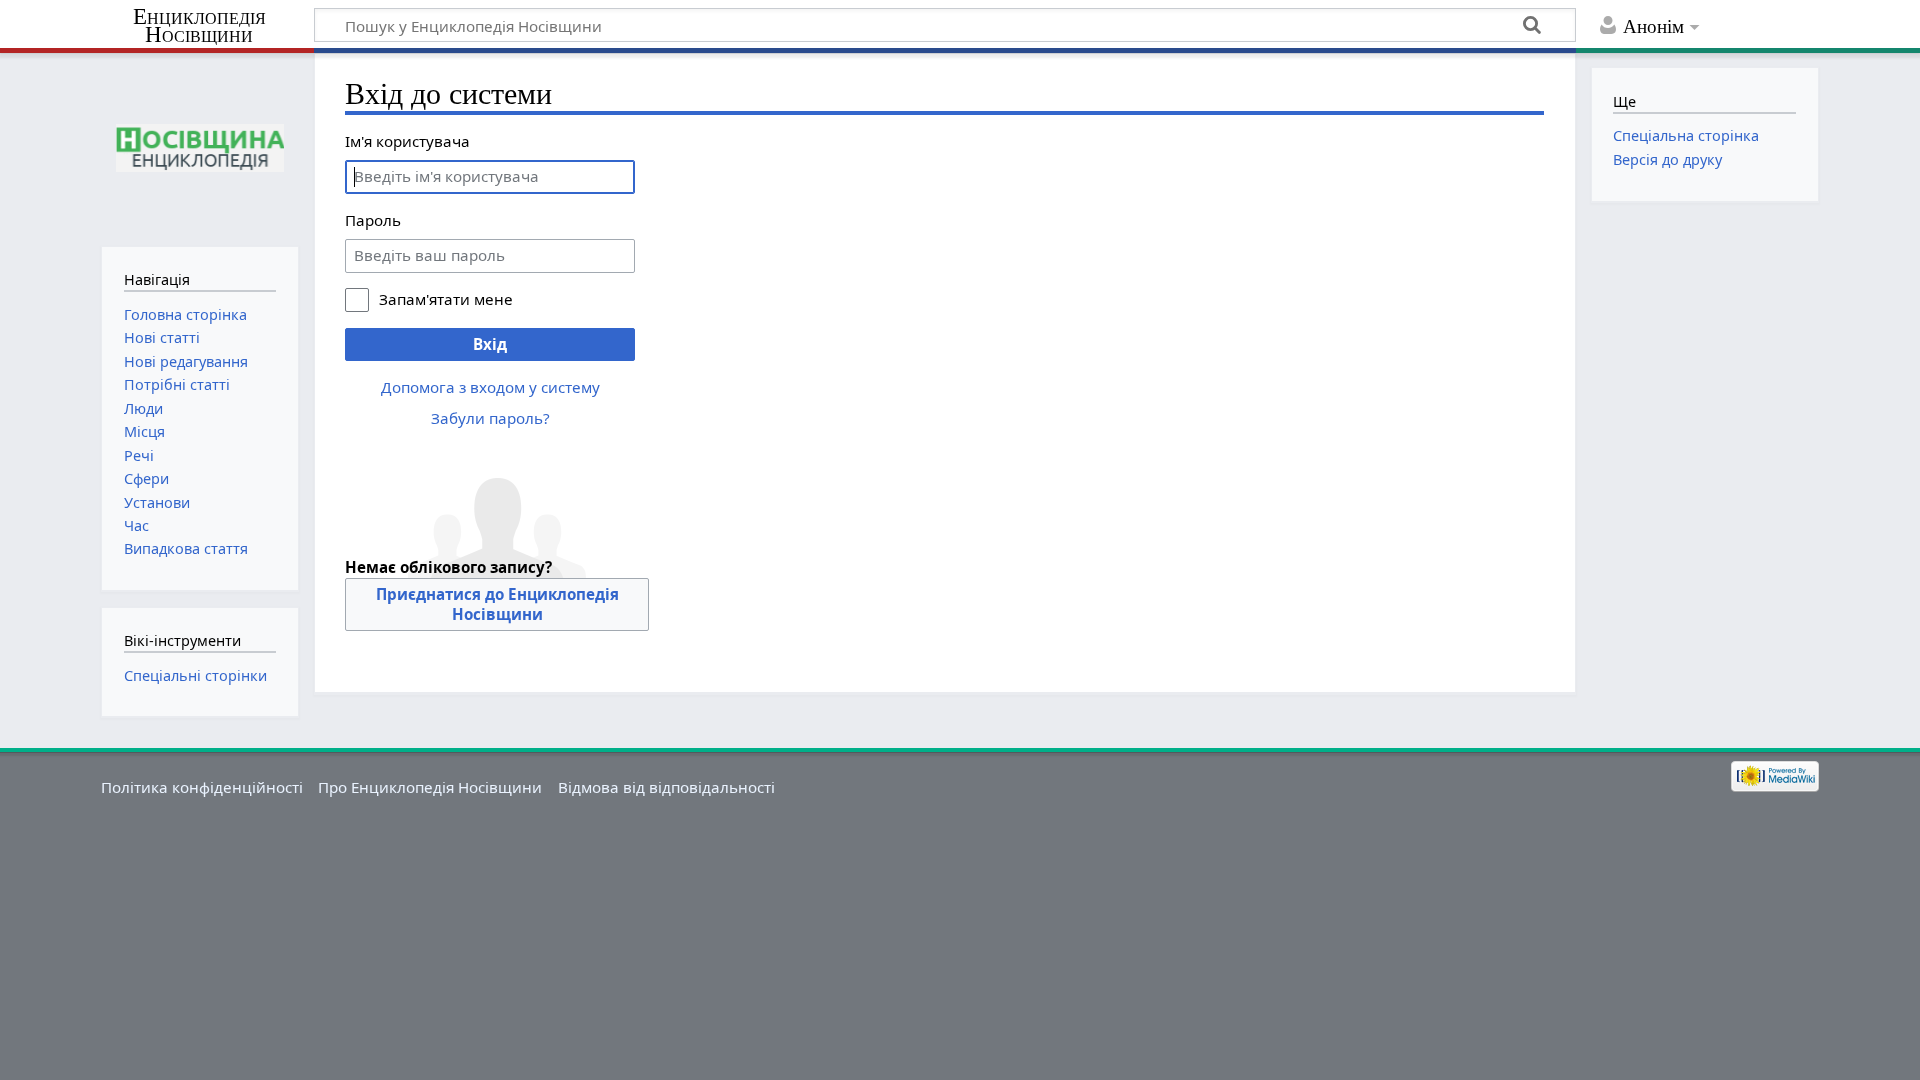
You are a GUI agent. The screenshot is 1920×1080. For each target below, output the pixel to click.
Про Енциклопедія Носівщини (430, 787)
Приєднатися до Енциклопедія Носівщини (497, 604)
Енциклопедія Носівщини (199, 26)
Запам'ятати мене (446, 299)
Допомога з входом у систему (490, 387)
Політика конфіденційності (202, 787)
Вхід (490, 344)
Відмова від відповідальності (666, 787)
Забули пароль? (490, 418)
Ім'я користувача (407, 141)
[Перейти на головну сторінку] (199, 147)
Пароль (373, 220)
